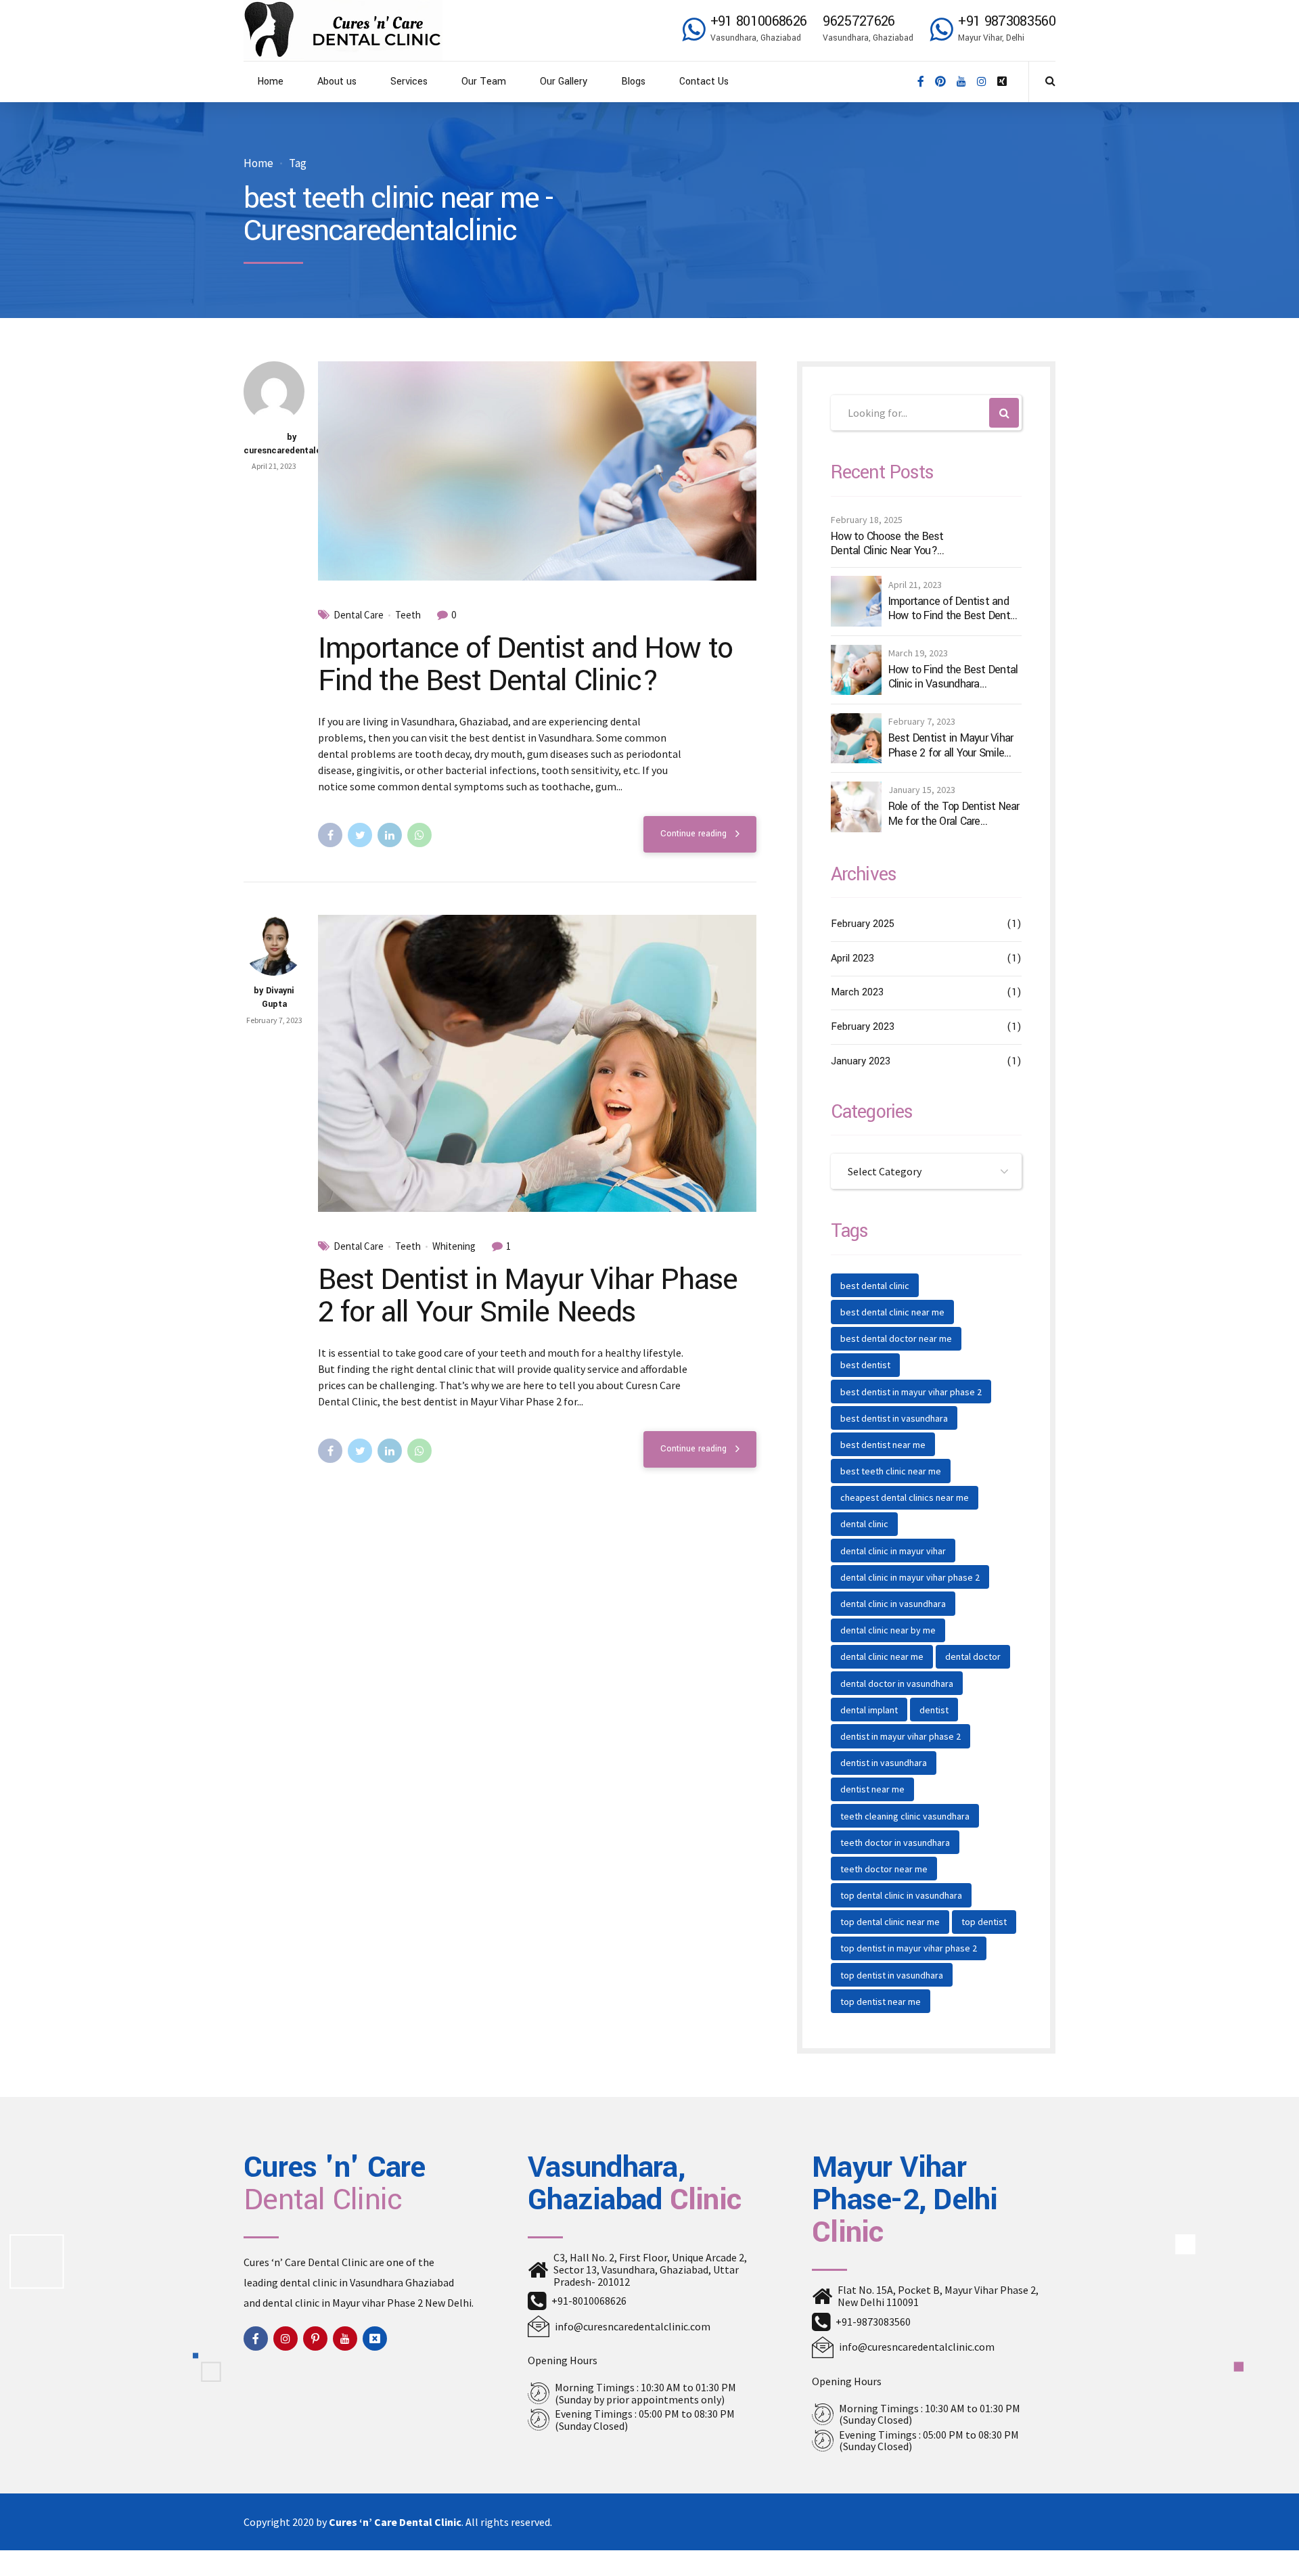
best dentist (865, 1365)
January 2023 (861, 1061)
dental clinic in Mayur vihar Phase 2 (343, 2303)
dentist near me (872, 1789)
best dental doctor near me (896, 1338)
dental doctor (973, 1656)
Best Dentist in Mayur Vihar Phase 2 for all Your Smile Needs (527, 1296)
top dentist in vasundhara (892, 1975)
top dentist (984, 1922)
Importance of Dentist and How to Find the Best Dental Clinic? (525, 664)
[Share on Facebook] (330, 835)
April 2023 (852, 958)
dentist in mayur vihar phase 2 (901, 1736)
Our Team (484, 82)
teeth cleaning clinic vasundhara (905, 1816)
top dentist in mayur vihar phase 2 (909, 1948)
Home (270, 82)
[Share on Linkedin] (390, 835)
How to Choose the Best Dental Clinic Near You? (887, 544)
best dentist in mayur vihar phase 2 (911, 1392)
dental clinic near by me (888, 1630)
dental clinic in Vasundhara (342, 2282)
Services (409, 82)
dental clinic (864, 1524)
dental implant (869, 1710)
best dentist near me (883, 1445)
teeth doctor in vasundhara (895, 1843)
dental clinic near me (882, 1656)
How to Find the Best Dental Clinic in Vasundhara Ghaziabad (953, 677)
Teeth (408, 615)
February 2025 (863, 924)
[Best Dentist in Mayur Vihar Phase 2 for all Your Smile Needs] (537, 1063)
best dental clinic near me (892, 1312)
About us (337, 82)
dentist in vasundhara (884, 1763)
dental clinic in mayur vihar (893, 1551)
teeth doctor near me (884, 1869)
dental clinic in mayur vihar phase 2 (910, 1577)
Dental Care (359, 615)
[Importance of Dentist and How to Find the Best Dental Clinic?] (537, 471)
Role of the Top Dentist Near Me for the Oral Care (954, 814)
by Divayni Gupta (274, 997)
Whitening (454, 1246)
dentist (934, 1710)
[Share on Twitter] (360, 835)
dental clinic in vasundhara (893, 1604)
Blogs (633, 82)
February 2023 (863, 1027)
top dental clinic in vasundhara (901, 1895)
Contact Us (704, 82)
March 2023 (857, 992)
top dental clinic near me (890, 1922)
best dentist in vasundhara (894, 1418)
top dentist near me (881, 2002)
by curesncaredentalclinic (292, 444)
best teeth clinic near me (891, 1471)
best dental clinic (875, 1286)
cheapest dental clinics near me (905, 1497)
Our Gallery (564, 82)
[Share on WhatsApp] (419, 835)
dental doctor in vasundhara (897, 1684)
